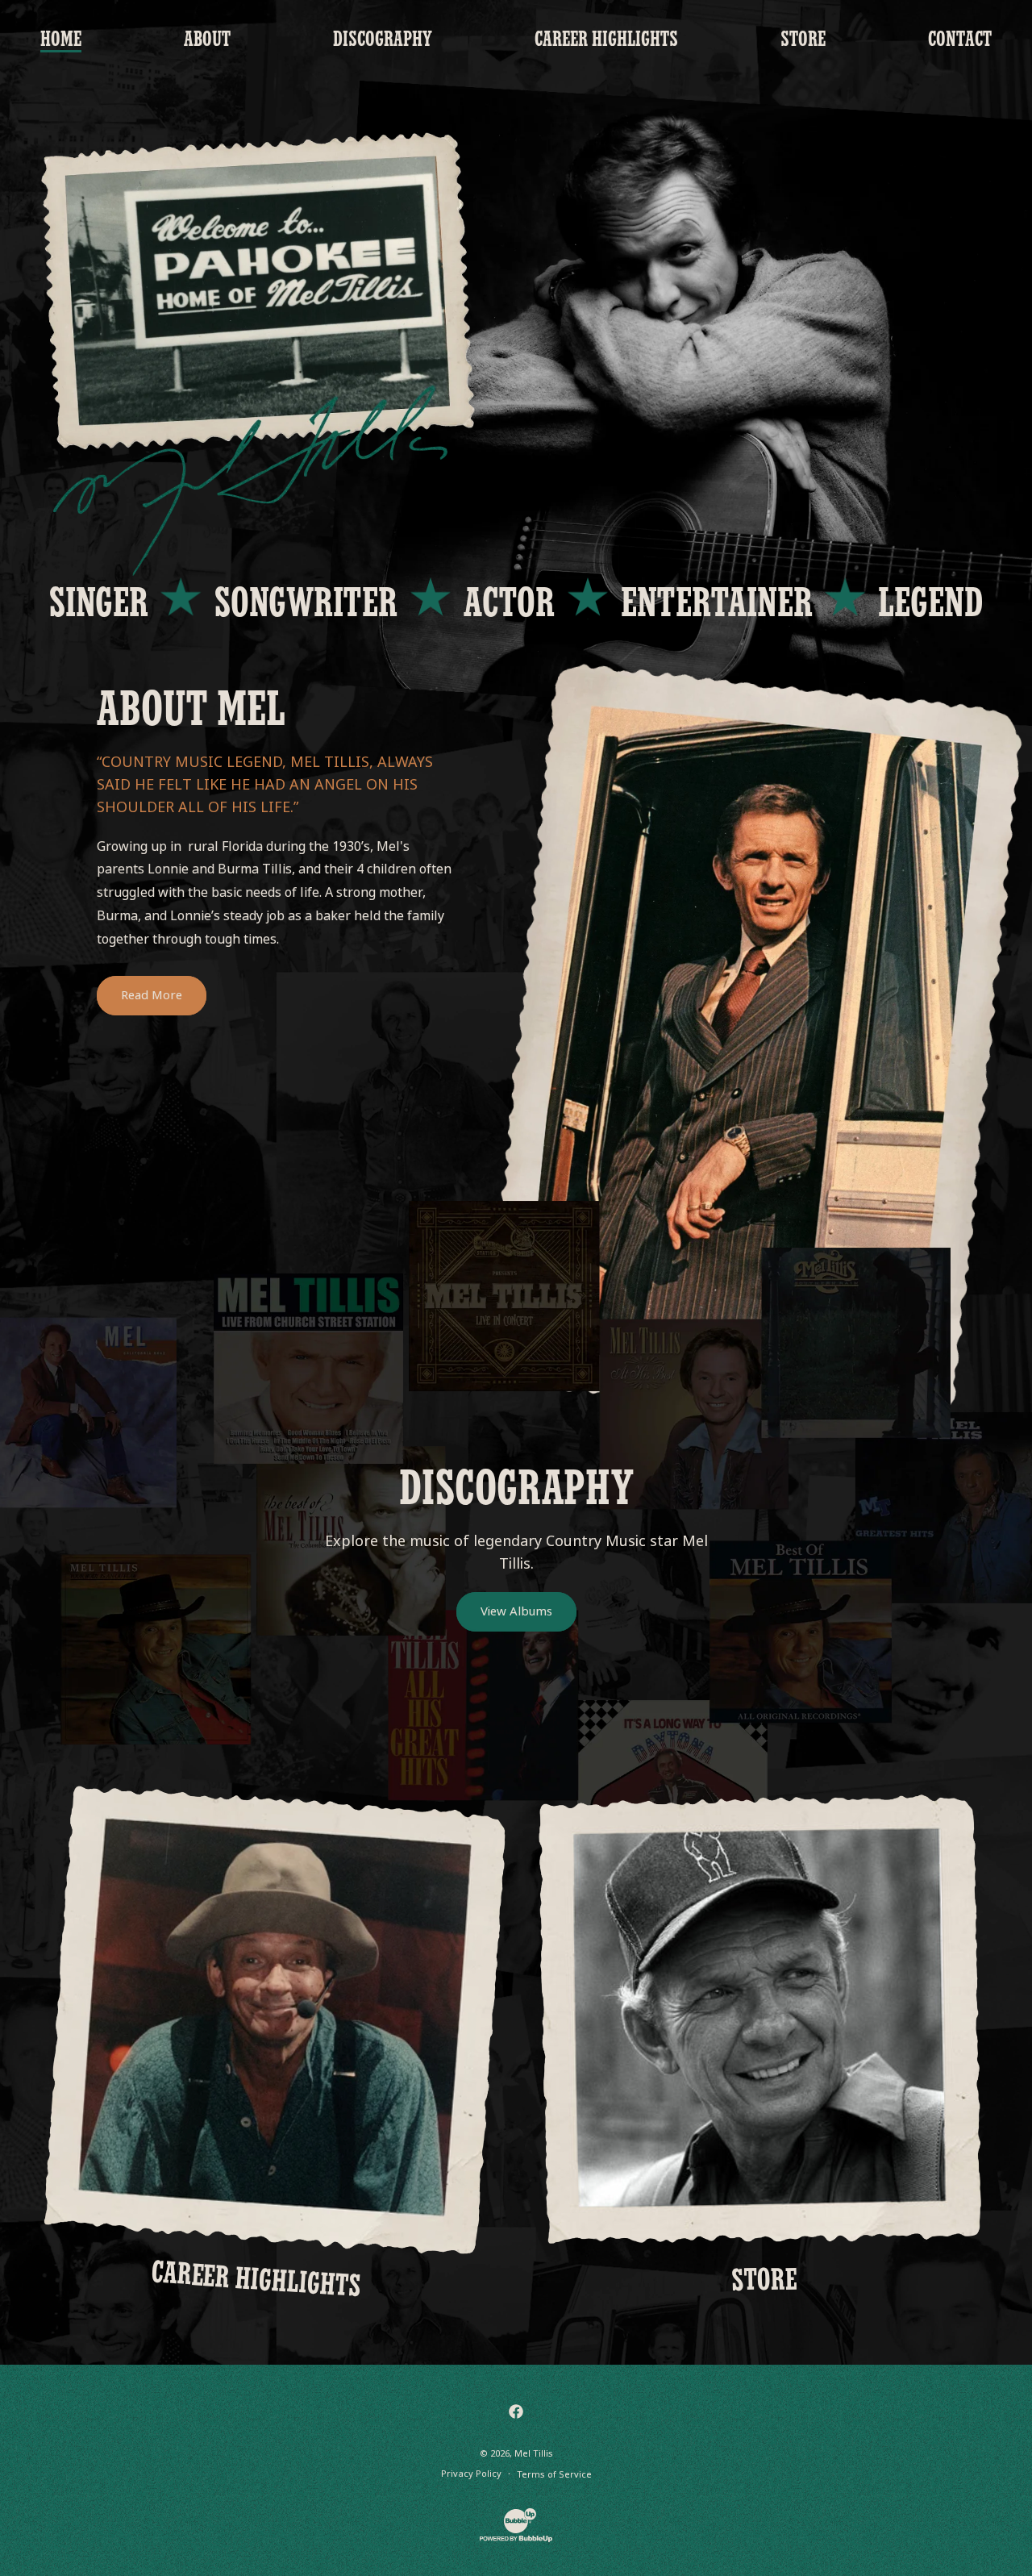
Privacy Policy (471, 2474)
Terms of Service (554, 2474)
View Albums (516, 1611)
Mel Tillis (534, 2453)
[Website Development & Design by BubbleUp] (516, 2540)
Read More (152, 995)
